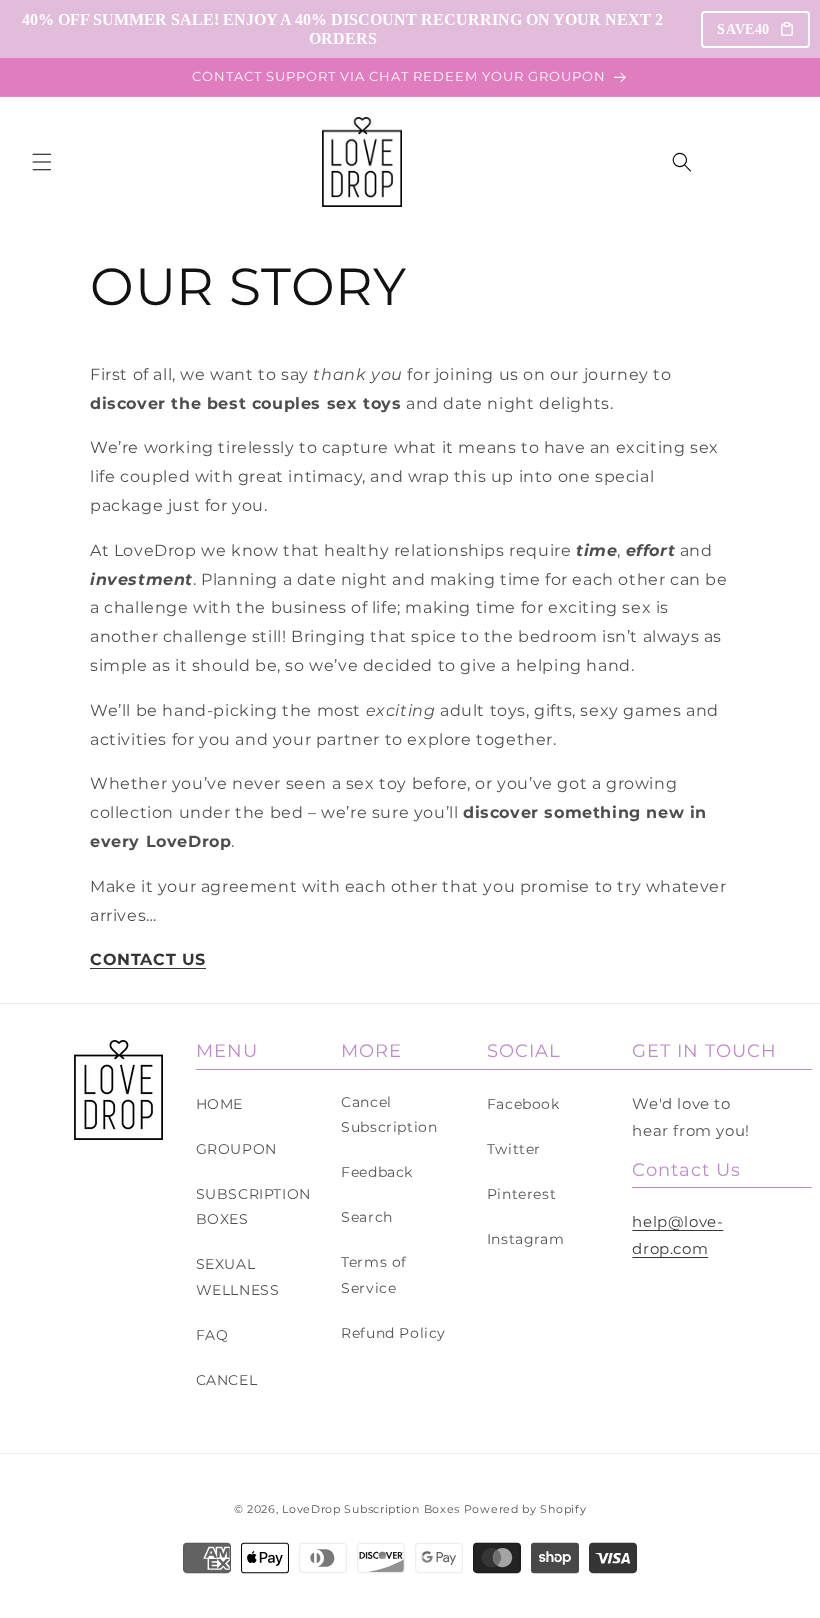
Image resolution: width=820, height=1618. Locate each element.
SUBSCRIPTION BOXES (253, 1206)
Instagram (525, 1239)
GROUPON (236, 1149)
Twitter (514, 1149)
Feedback (377, 1172)
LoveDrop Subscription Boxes (371, 1509)
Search (367, 1217)
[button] (42, 162)
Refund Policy (393, 1333)
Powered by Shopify (525, 1509)
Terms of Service (374, 1274)
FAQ (212, 1335)
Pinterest (521, 1194)
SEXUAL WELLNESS (238, 1276)
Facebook (523, 1104)
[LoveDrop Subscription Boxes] (118, 1090)
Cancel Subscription (389, 1114)
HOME (219, 1104)
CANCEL (227, 1380)
